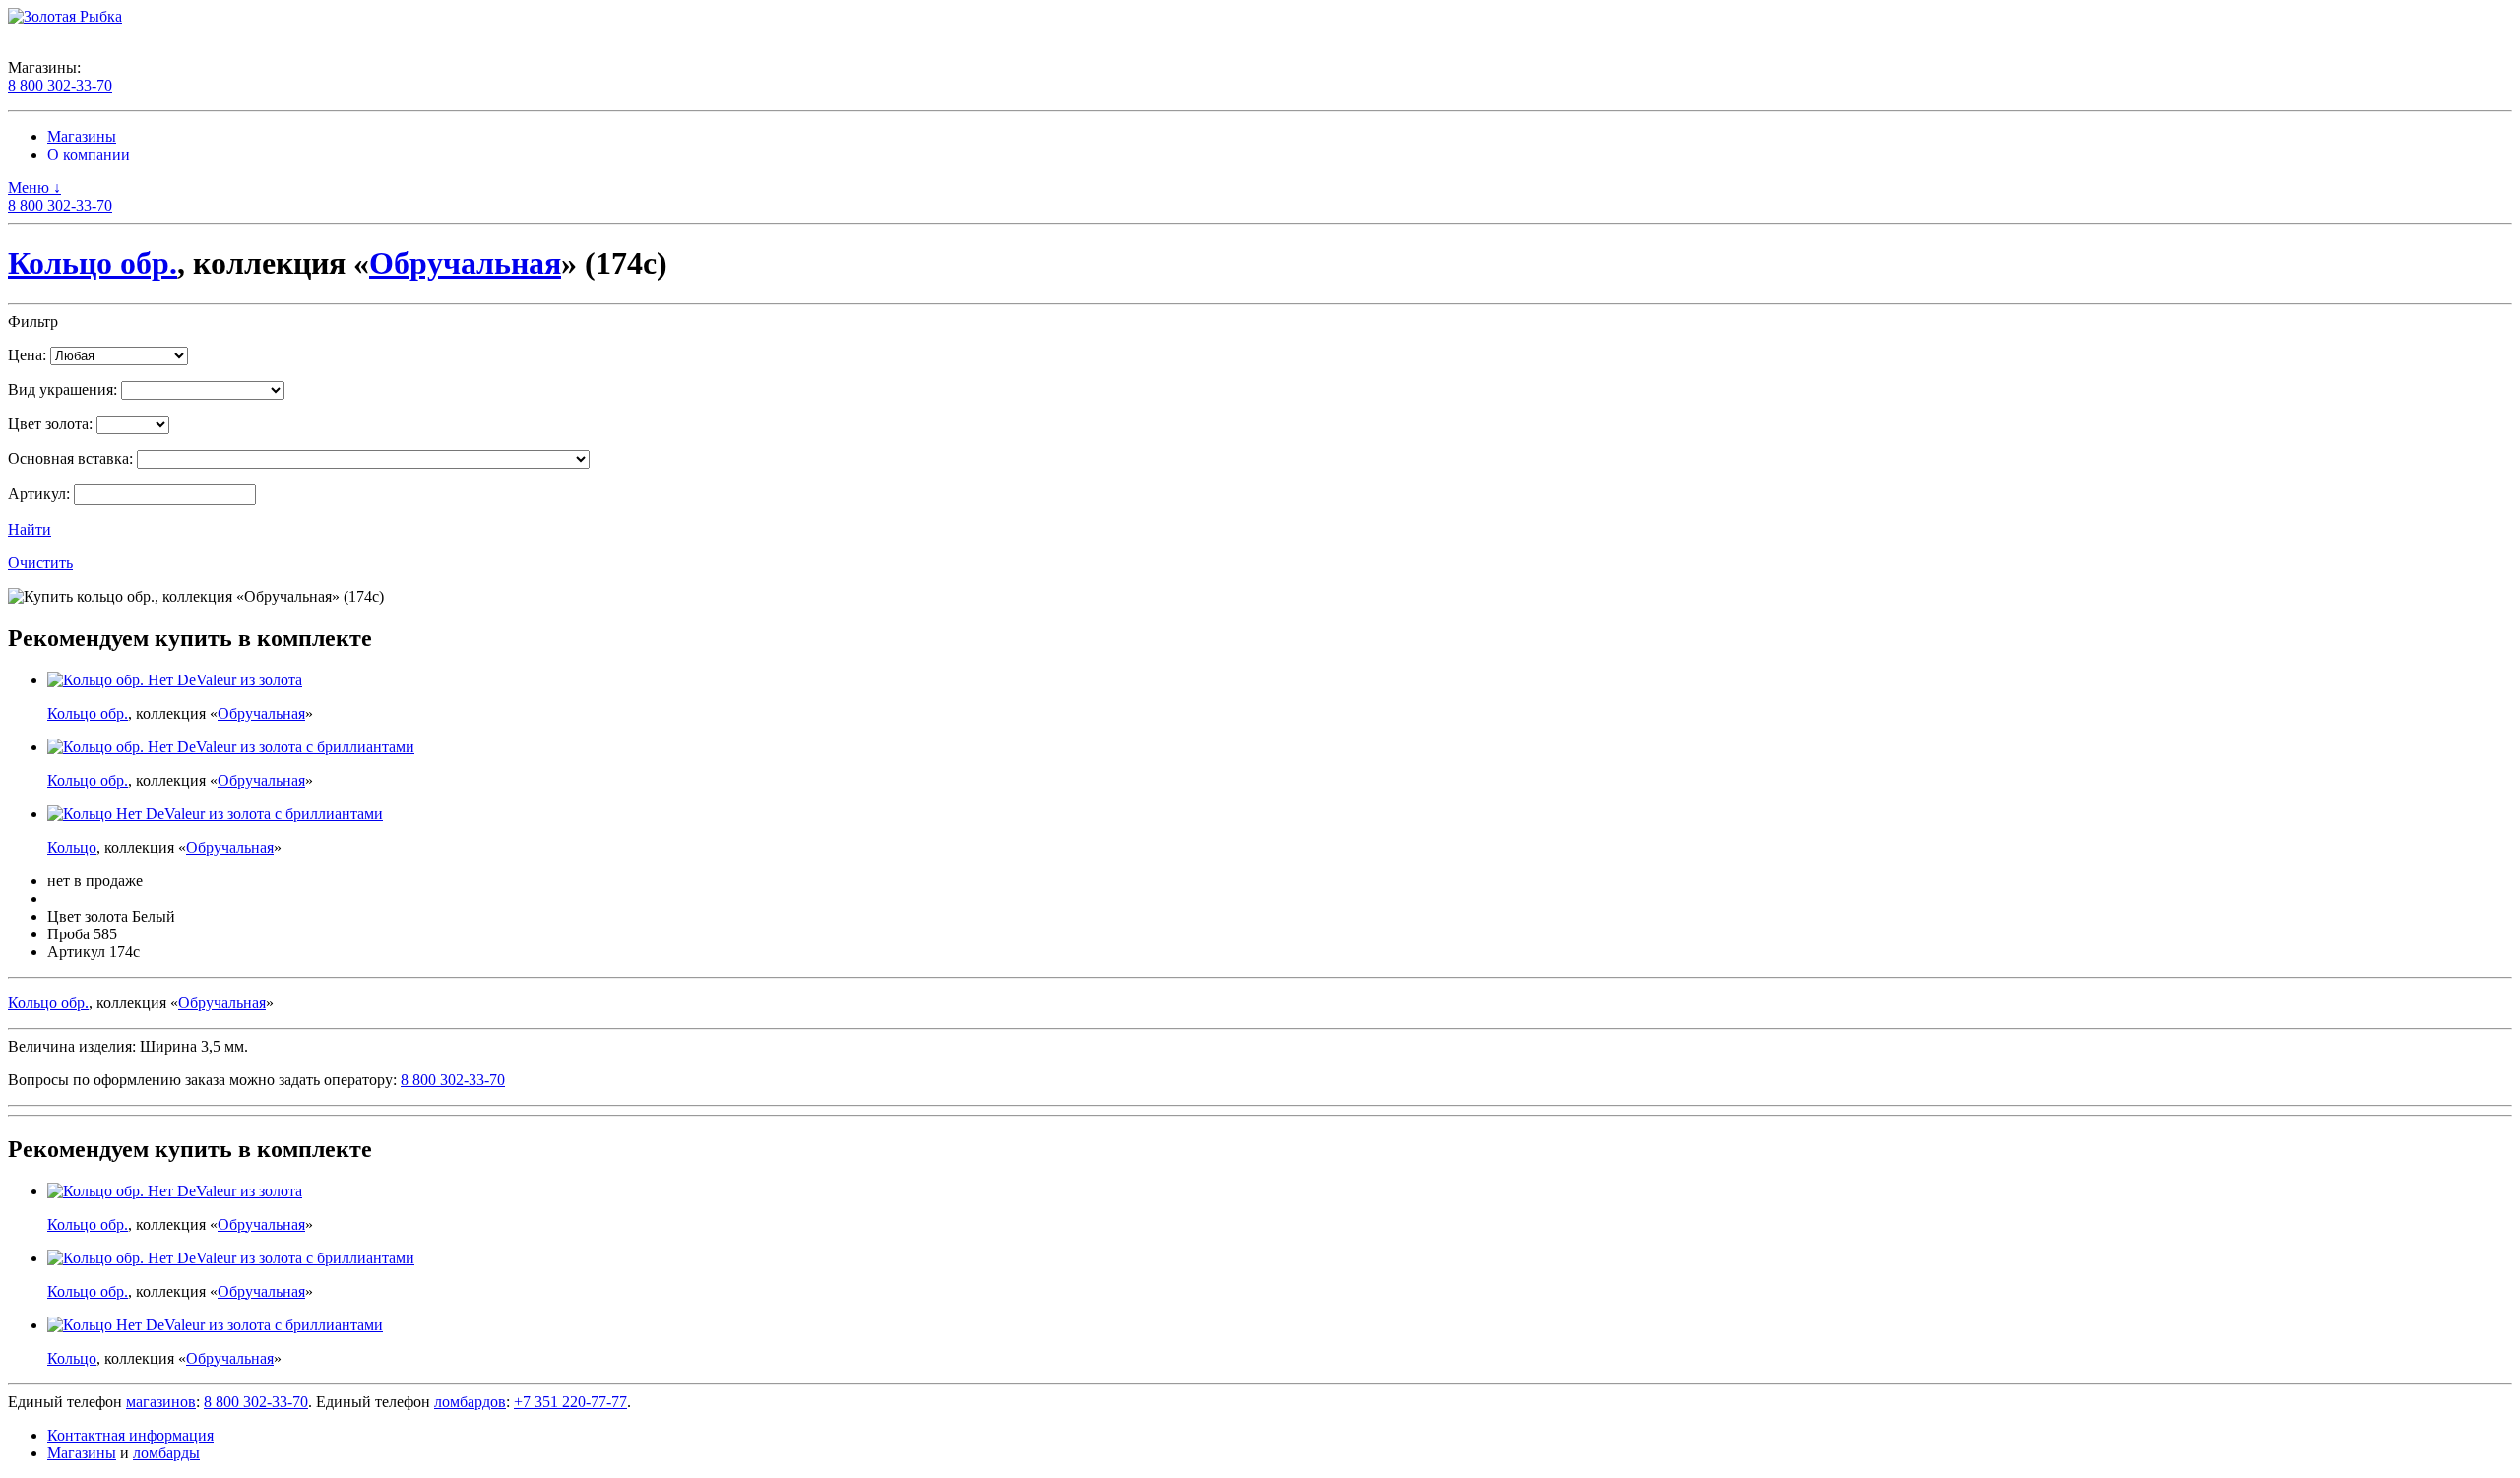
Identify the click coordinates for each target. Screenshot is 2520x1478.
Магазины (82, 136)
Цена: (27, 355)
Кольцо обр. (93, 263)
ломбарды (166, 1453)
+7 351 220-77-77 (570, 1402)
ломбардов (470, 1402)
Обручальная (465, 263)
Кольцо (72, 847)
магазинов (161, 1402)
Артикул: (39, 494)
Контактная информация (130, 1435)
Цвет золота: (50, 424)
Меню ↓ (34, 188)
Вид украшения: (63, 389)
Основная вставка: (70, 458)
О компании (89, 154)
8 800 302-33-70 (60, 85)
